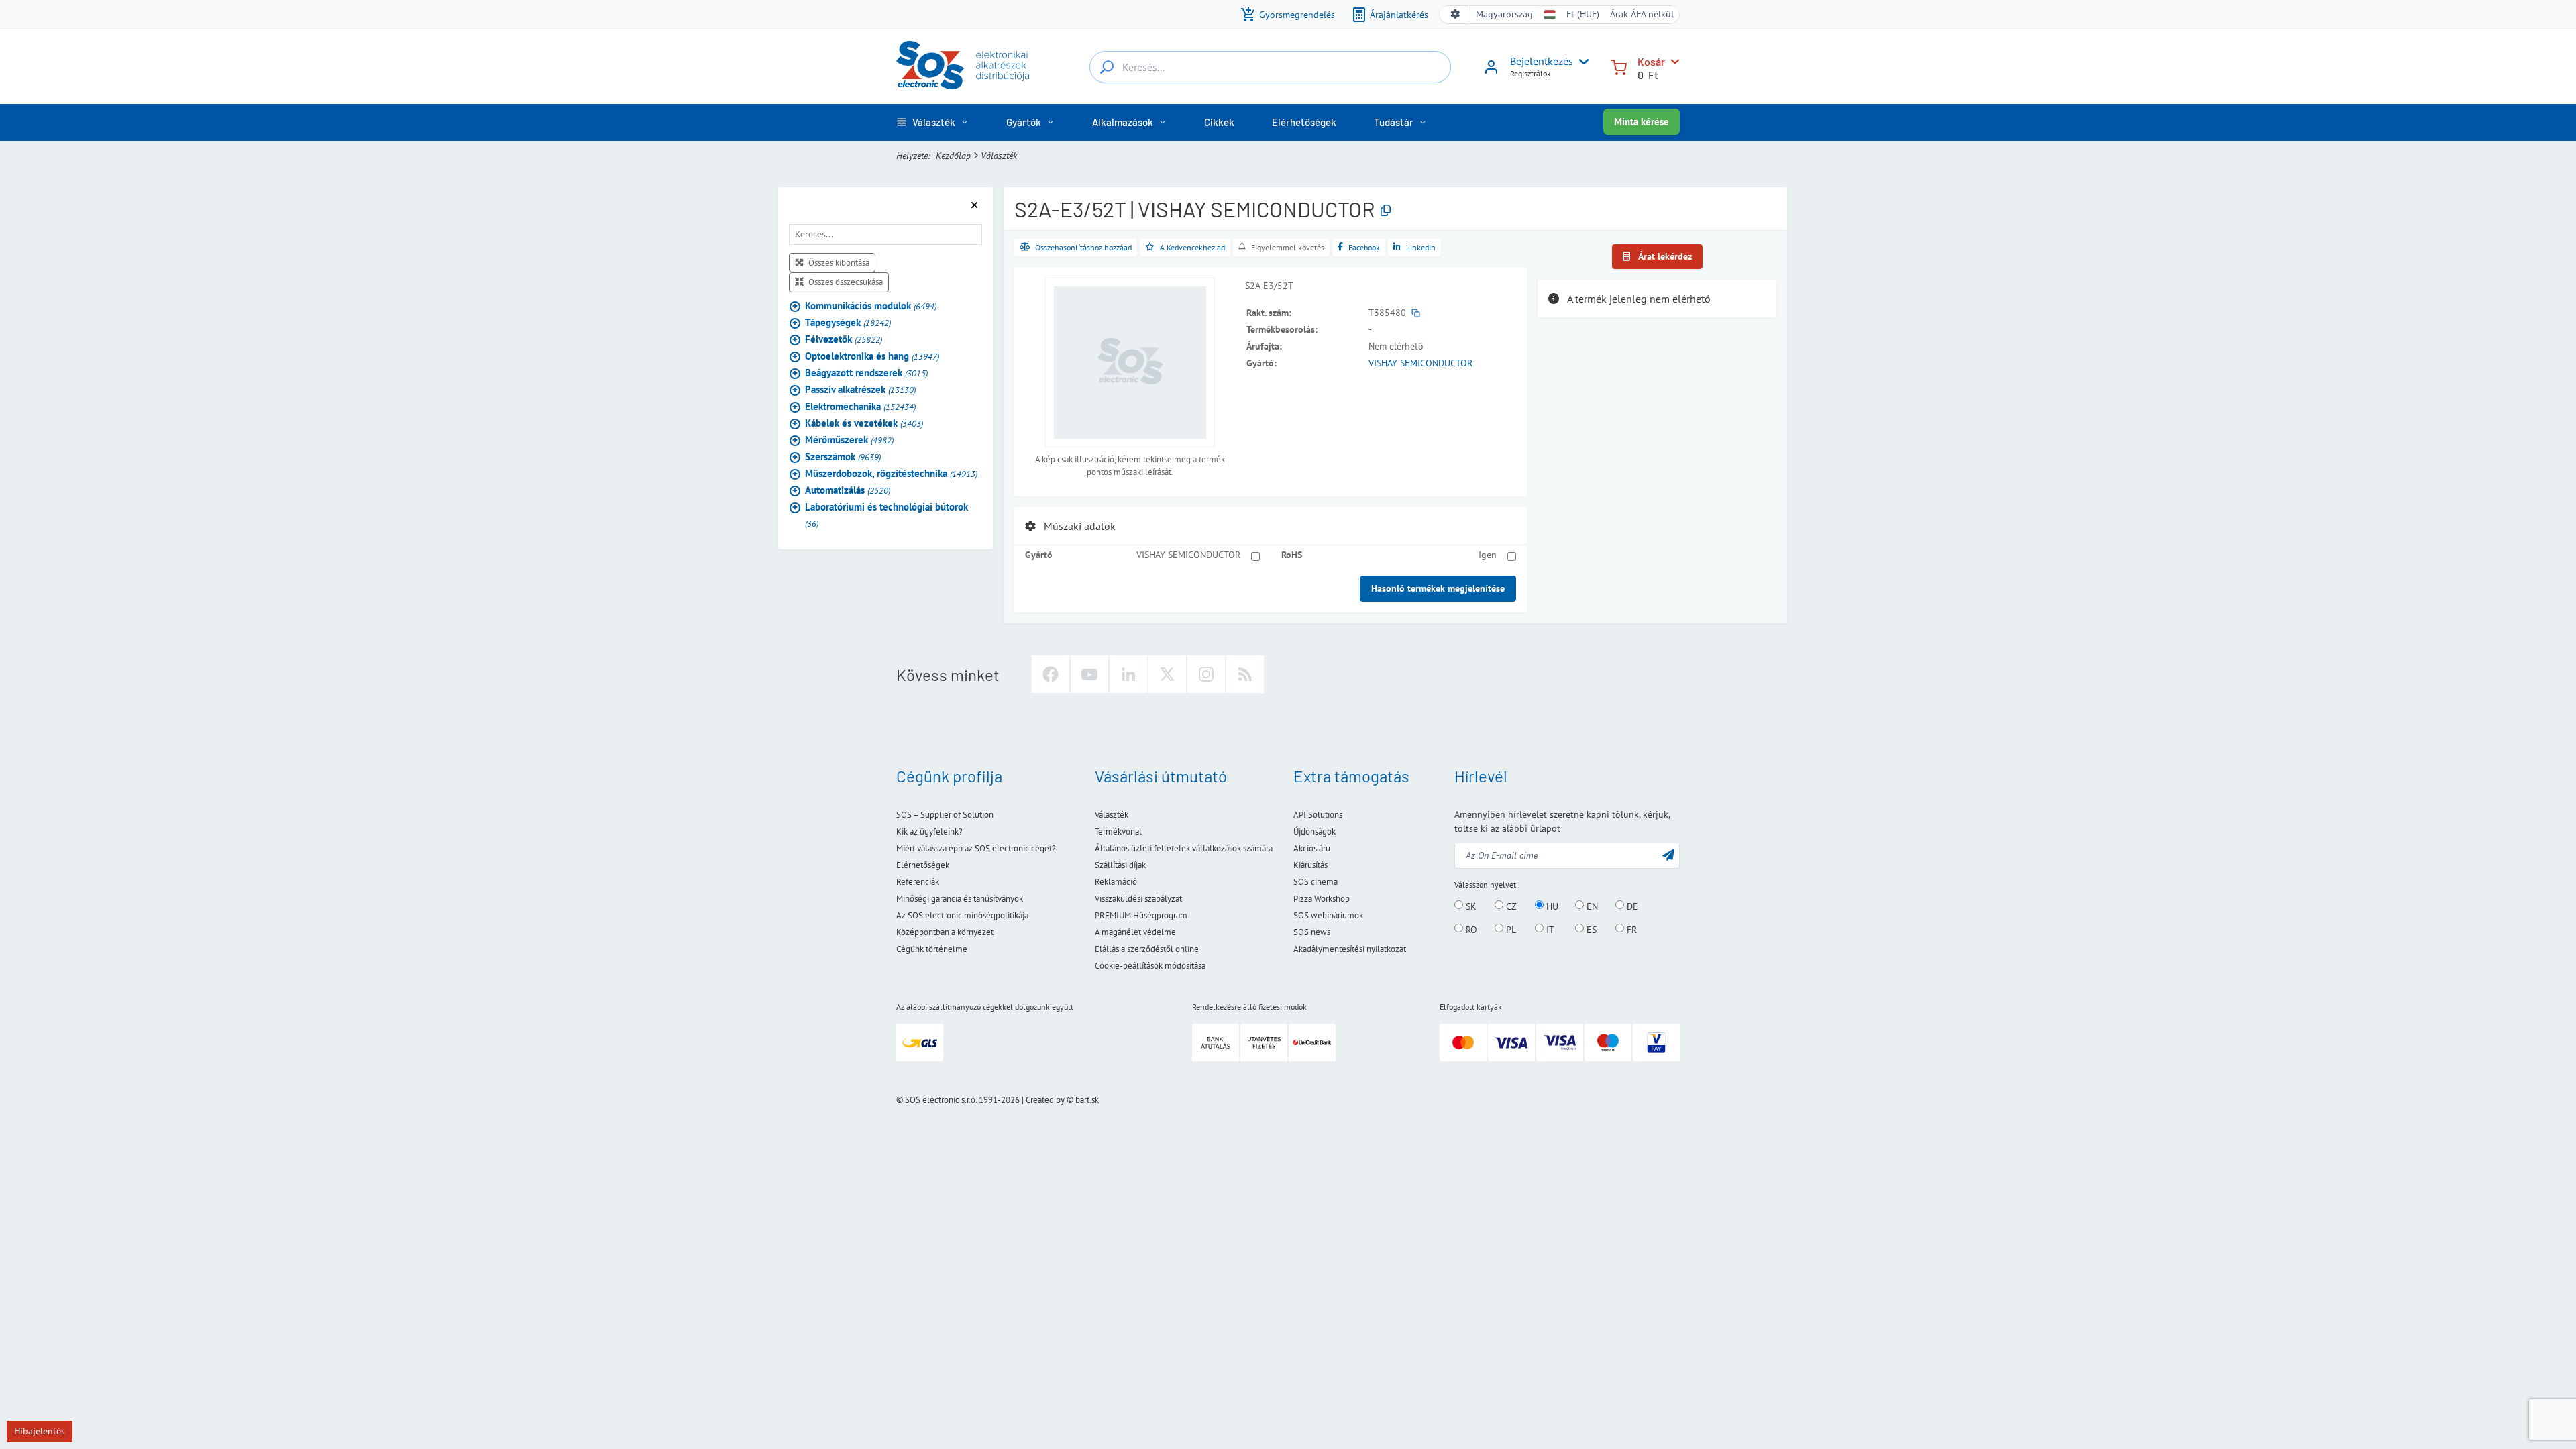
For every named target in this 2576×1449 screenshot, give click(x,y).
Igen (1488, 555)
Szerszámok (843, 457)
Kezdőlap (953, 156)
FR (1630, 929)
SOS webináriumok (1328, 915)
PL (1510, 929)
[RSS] (1245, 674)
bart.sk (1087, 1100)
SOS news (1312, 932)
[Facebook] (1051, 674)
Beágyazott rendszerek (866, 373)
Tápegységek (848, 322)
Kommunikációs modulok (871, 306)
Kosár (1651, 61)
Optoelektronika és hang (872, 356)
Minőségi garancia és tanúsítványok (960, 899)
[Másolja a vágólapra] (1386, 211)
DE (1631, 906)
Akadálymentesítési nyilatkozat (1350, 949)
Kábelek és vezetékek (864, 423)
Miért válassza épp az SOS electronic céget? (976, 848)
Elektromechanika (860, 406)
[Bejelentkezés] (1491, 72)
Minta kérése (1642, 122)
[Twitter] (1167, 674)
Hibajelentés (40, 1431)
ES (1590, 929)
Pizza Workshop (1322, 899)
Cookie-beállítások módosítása (1150, 966)
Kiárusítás (1310, 865)
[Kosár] (1619, 66)
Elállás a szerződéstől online (1147, 949)
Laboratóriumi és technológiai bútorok (887, 515)
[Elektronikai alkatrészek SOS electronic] (963, 65)
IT (1549, 929)
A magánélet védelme (1135, 932)
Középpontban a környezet (945, 932)
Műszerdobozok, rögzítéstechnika (891, 473)
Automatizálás (848, 490)
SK (1470, 906)
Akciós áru (1312, 848)
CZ (1510, 906)
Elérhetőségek (923, 865)
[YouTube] (1089, 674)
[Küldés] (1668, 854)
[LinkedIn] (1128, 674)
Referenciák (918, 882)
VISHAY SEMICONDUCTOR (1420, 363)
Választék (999, 156)
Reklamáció (1116, 882)
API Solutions (1318, 815)
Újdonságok (1314, 831)
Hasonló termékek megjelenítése (1438, 588)
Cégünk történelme (932, 949)
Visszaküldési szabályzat (1138, 899)
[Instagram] (1206, 674)
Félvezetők (844, 339)
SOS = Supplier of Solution (945, 815)
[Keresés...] (1107, 67)
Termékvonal (1118, 831)
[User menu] (1581, 62)
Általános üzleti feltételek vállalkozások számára (1184, 848)
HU (1551, 906)
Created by (1045, 1100)
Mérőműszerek (849, 440)
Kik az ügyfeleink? (929, 831)
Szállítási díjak (1120, 865)
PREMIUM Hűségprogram (1141, 915)
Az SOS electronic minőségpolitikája (962, 915)
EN (1591, 906)
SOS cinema (1316, 882)
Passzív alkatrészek (860, 389)
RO (1470, 929)
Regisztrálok (1531, 73)
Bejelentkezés (1542, 61)
